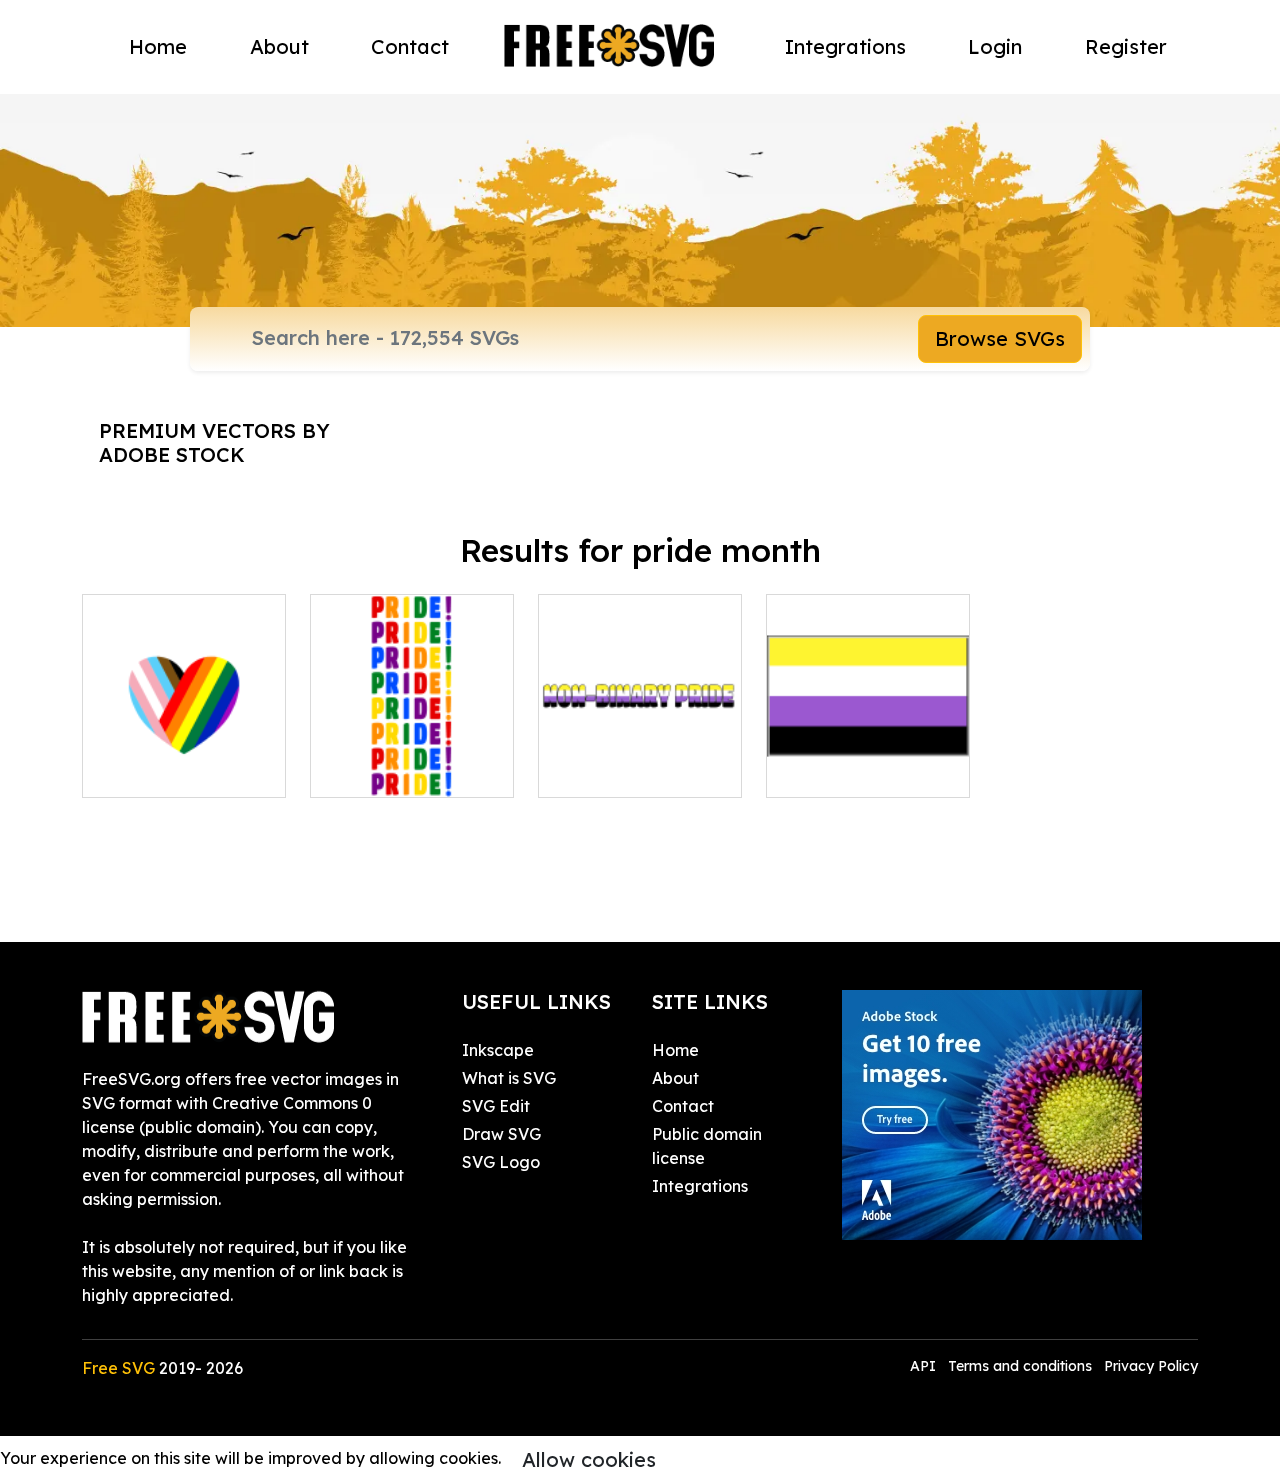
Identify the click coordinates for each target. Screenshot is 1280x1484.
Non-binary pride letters (640, 758)
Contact (410, 46)
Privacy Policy (1151, 1366)
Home (158, 46)
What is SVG (509, 1078)
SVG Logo (501, 1162)
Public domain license (707, 1146)
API (925, 1366)
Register (1126, 46)
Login (995, 46)
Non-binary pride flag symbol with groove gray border (868, 746)
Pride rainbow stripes (412, 758)
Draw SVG (501, 1134)
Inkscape (498, 1050)
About (279, 46)
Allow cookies (589, 1459)
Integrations (845, 46)
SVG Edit (496, 1106)
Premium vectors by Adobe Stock (214, 442)
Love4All (138, 770)
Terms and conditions (1020, 1366)
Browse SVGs (1000, 338)
